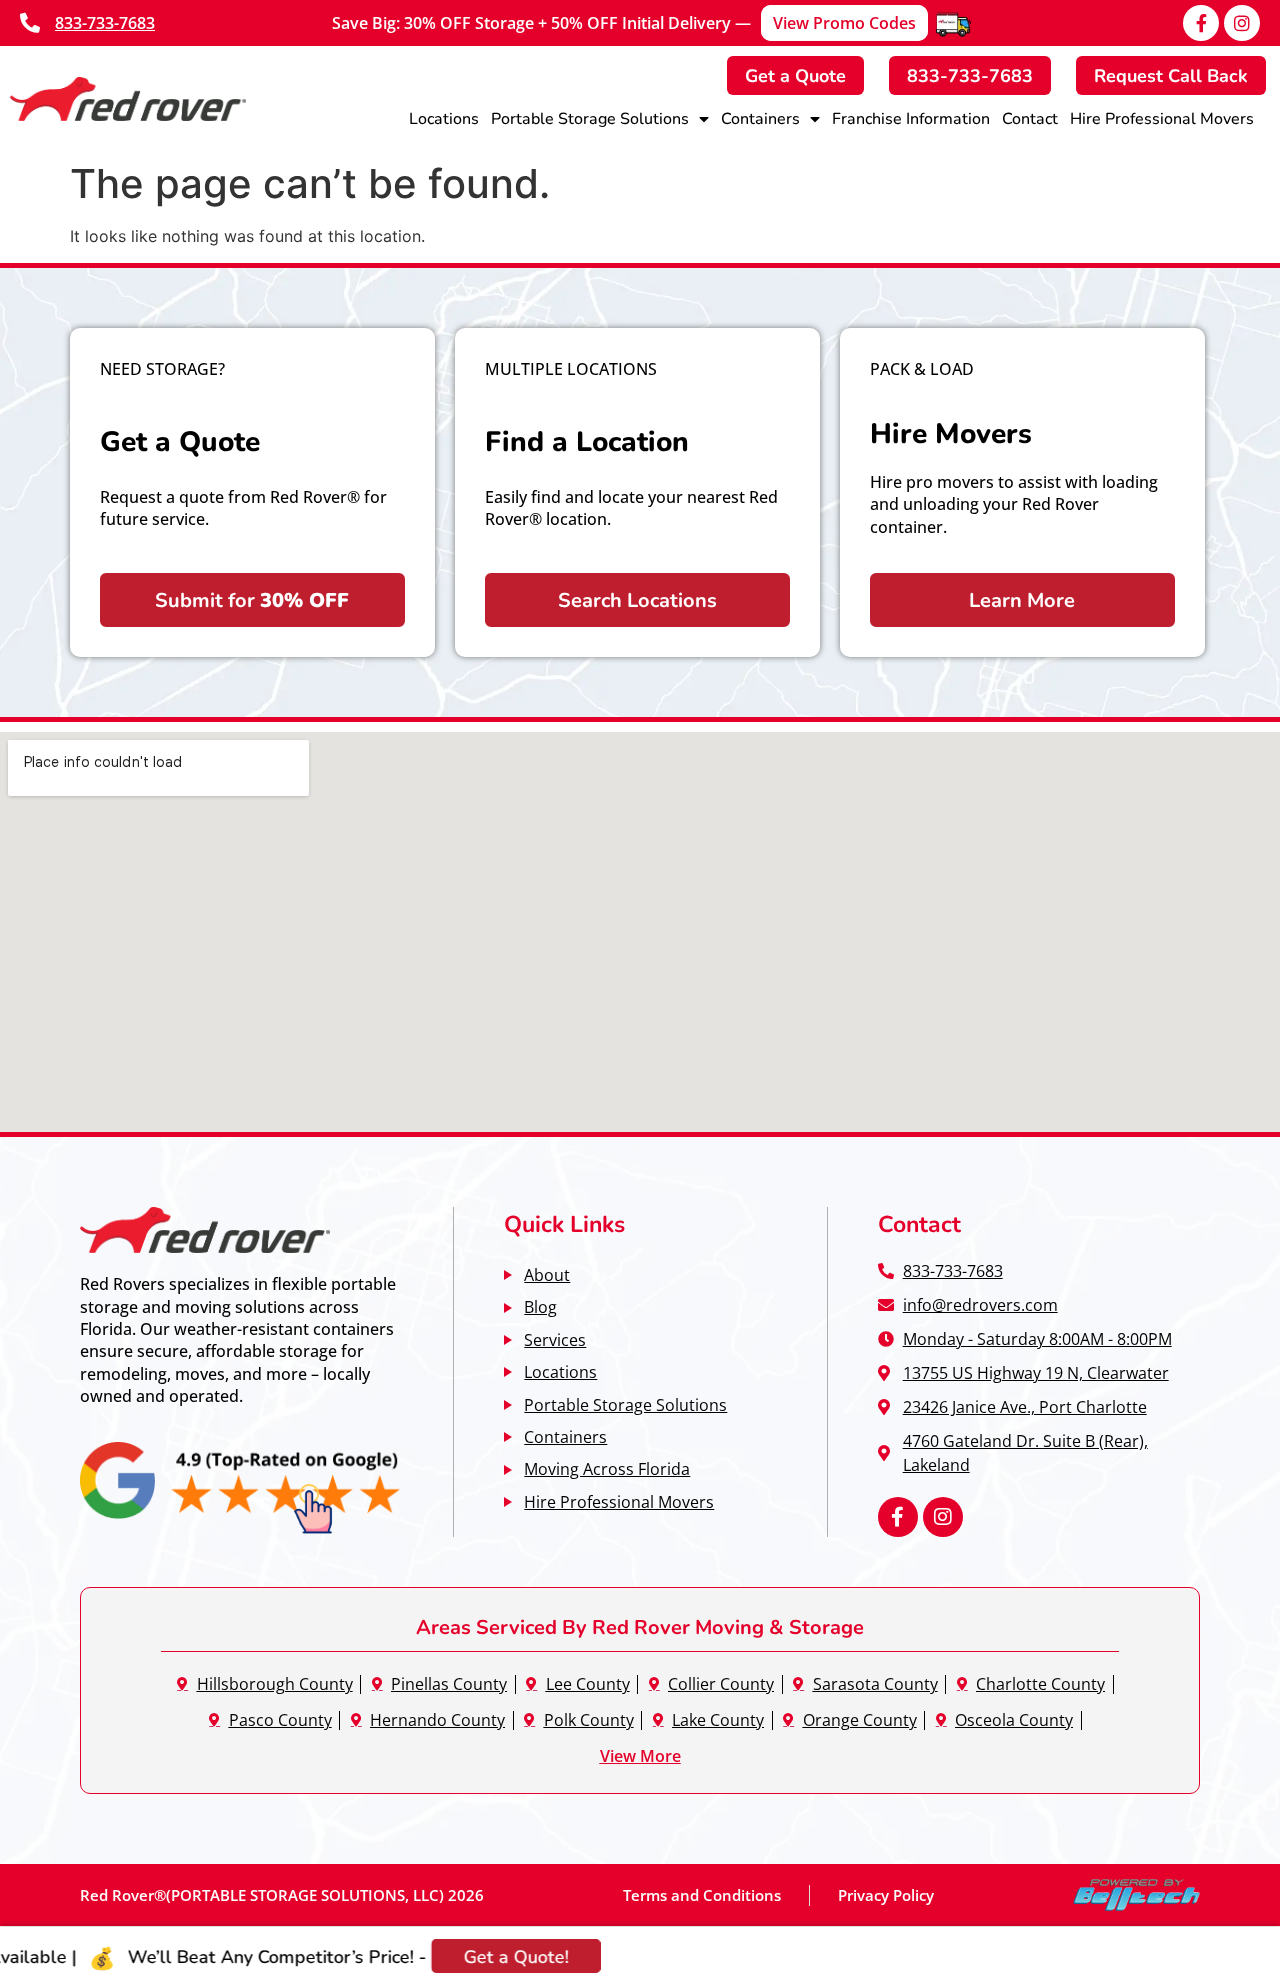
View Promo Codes (844, 23)
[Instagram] (1242, 23)
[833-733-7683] (30, 23)
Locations (444, 117)
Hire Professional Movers (1162, 117)
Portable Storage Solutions (590, 117)
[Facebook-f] (1201, 23)
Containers (760, 117)
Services (555, 1339)
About (547, 1274)
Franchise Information (911, 117)
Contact (1030, 117)
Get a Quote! (467, 1956)
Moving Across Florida (607, 1468)
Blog (540, 1306)
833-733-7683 (105, 23)
